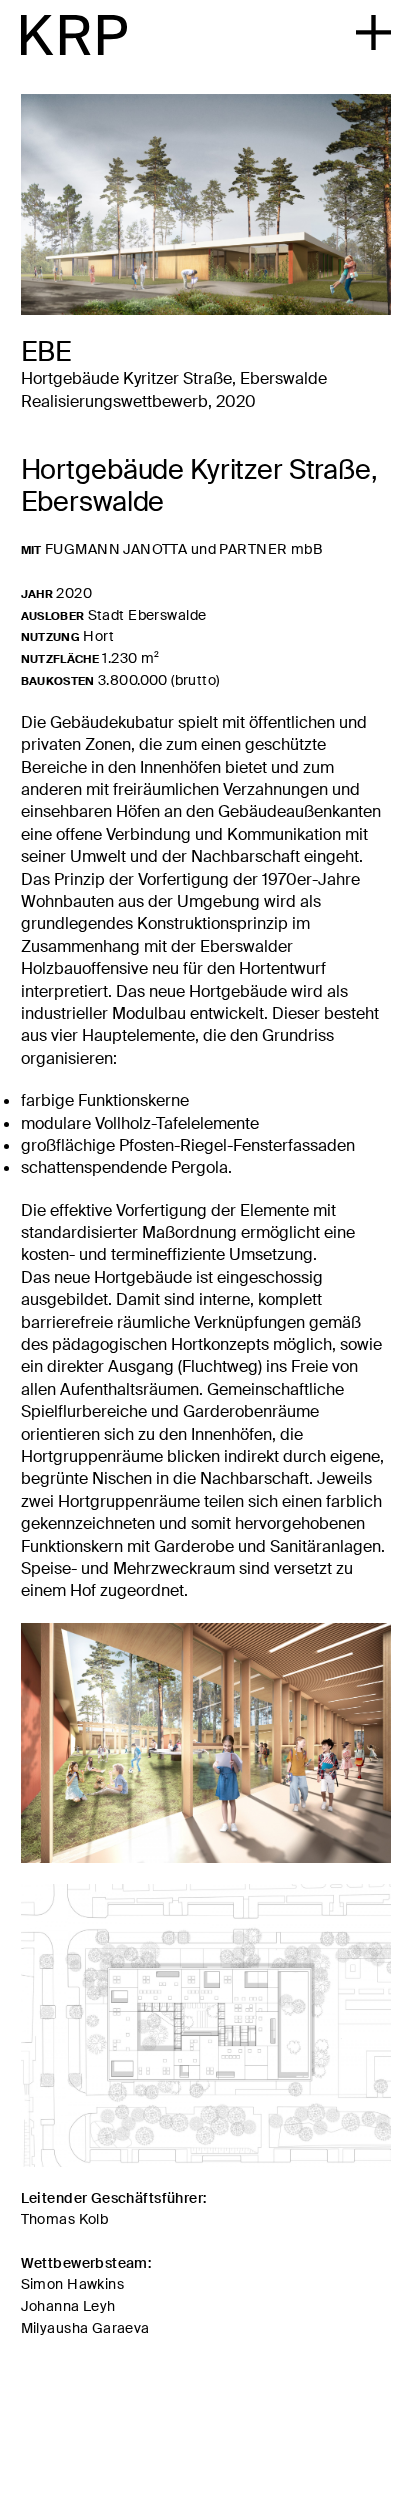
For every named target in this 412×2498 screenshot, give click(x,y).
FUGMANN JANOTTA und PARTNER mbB (183, 549)
